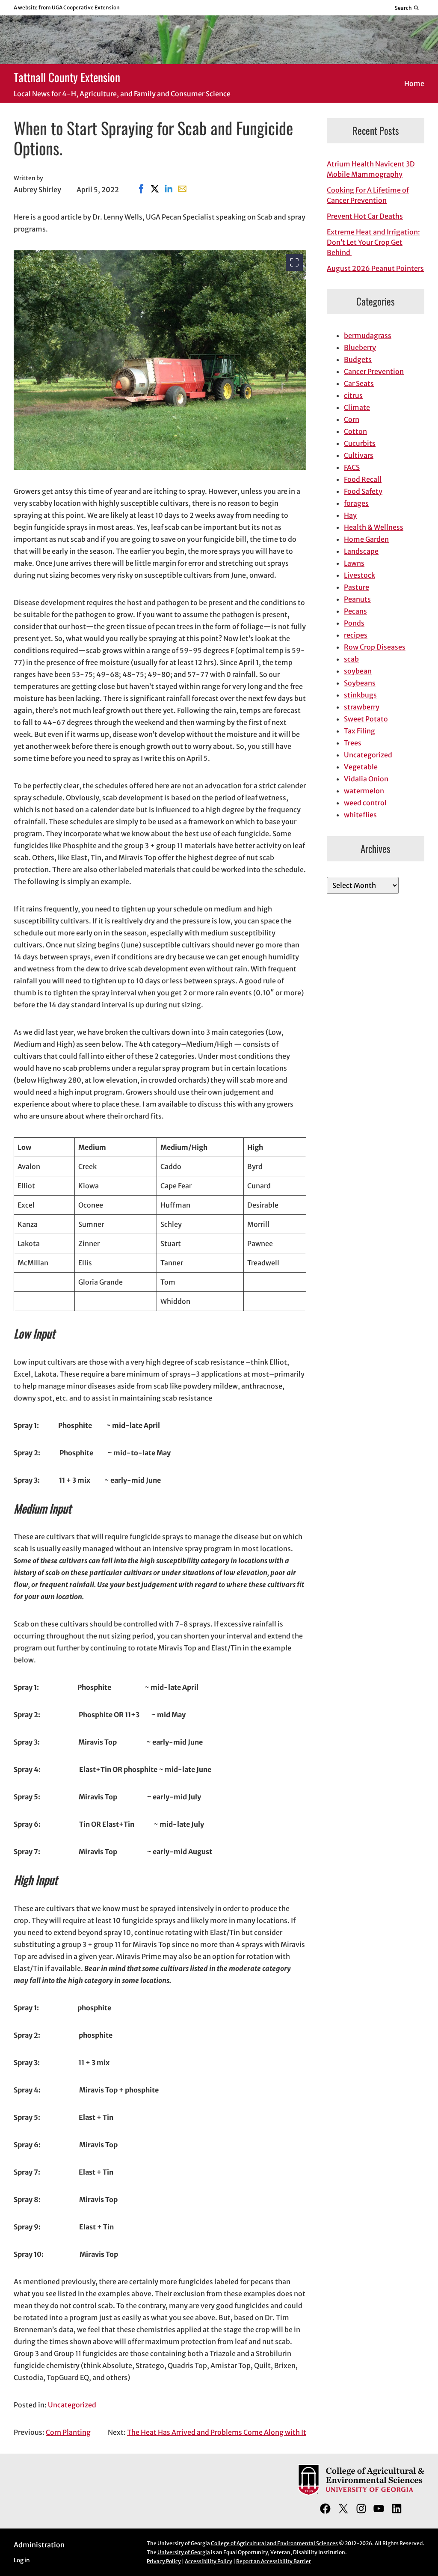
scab (351, 659)
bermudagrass (368, 335)
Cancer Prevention (374, 371)
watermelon (364, 791)
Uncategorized (72, 2405)
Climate (357, 407)
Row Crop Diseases (375, 647)
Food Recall (363, 479)
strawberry (362, 707)
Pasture (357, 587)
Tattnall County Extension (67, 77)
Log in (22, 2560)
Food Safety (363, 491)
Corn (352, 419)
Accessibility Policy (209, 2561)
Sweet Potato (366, 719)
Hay (350, 515)
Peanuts (357, 599)
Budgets (358, 359)
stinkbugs (360, 695)
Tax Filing (360, 731)
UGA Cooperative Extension (86, 7)
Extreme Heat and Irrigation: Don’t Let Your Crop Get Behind (373, 242)
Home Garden (366, 539)
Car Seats (359, 383)
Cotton (355, 431)
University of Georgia (184, 2552)
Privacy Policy (164, 2561)
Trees (353, 743)
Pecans (355, 611)
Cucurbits (360, 443)
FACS (352, 467)
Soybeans (360, 683)
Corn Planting (68, 2432)
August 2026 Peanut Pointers (375, 268)
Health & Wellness (374, 527)
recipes (356, 635)
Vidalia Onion (366, 779)
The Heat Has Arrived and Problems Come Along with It (217, 2432)
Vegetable (361, 767)
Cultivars (359, 455)
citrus (353, 395)
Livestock (360, 575)
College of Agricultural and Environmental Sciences (274, 2543)
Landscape (361, 551)
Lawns (354, 563)
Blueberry (360, 347)
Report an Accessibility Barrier (274, 2561)
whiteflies (360, 815)
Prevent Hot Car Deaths (365, 216)
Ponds (354, 623)
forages (356, 503)
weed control (365, 803)
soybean (358, 671)
